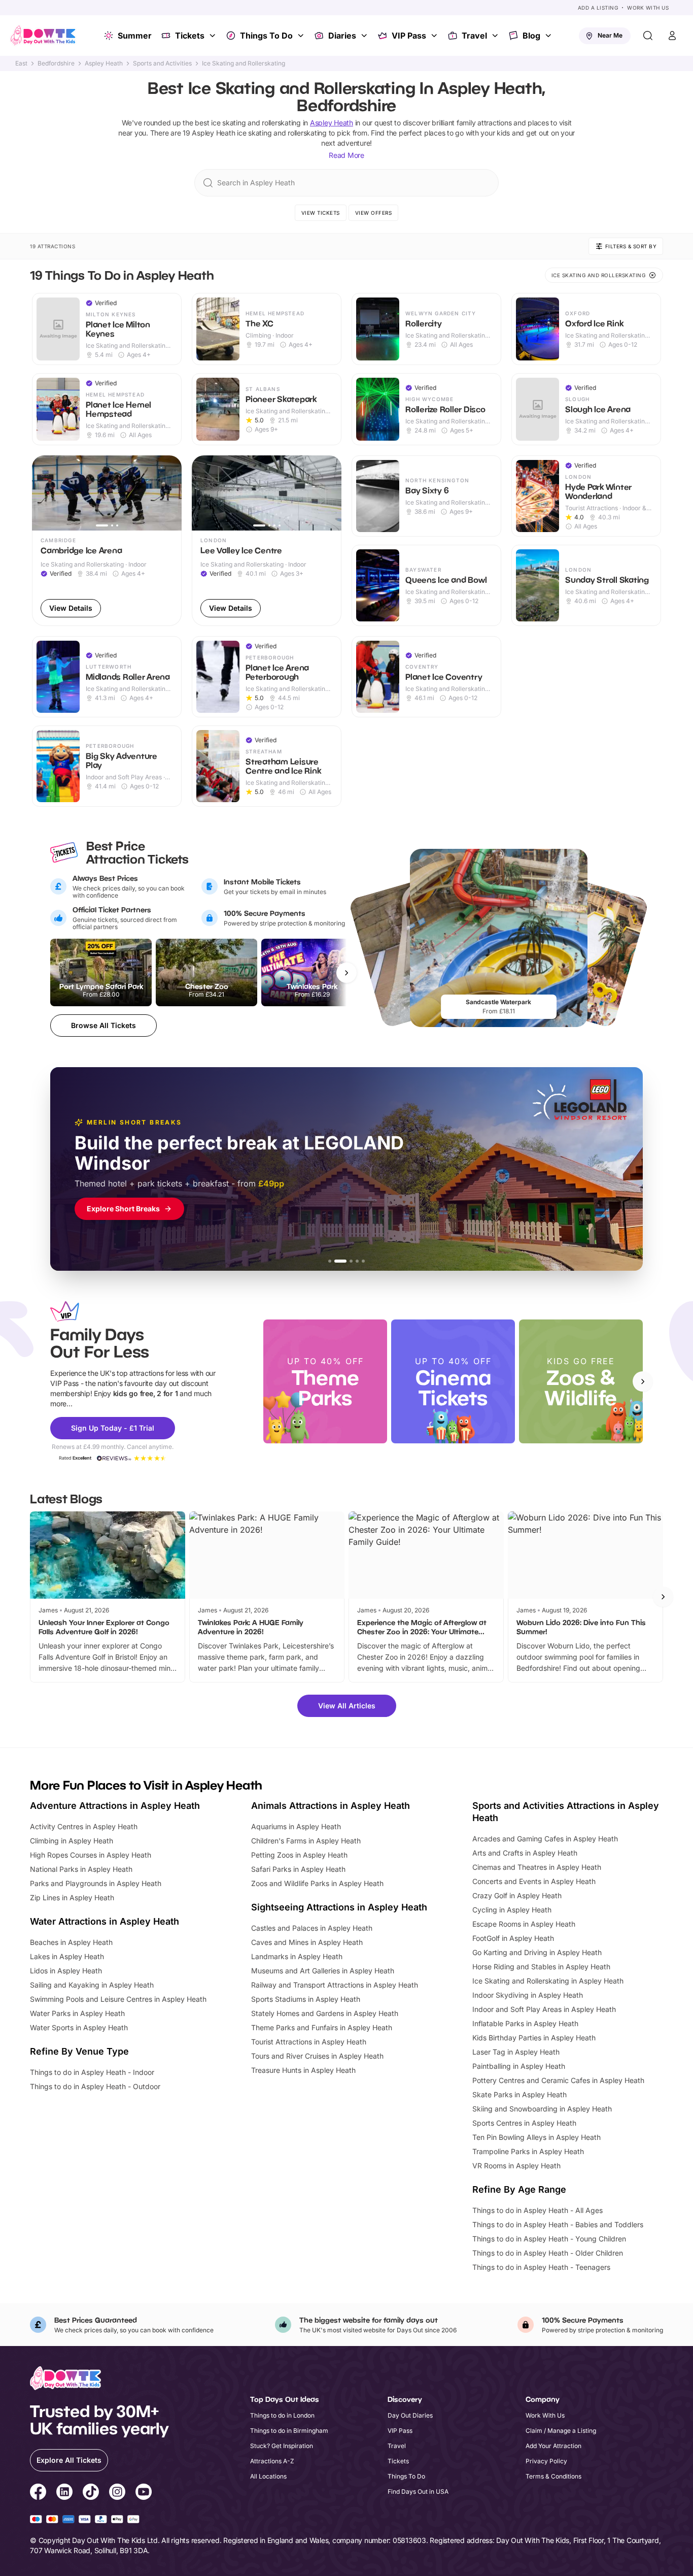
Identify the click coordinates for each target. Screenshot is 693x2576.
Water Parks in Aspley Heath (77, 2013)
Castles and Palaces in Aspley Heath (312, 1928)
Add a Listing (598, 8)
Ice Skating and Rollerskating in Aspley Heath (548, 1981)
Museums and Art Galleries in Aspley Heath (323, 1971)
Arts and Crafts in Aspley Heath (525, 1853)
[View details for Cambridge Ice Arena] (107, 541)
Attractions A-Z (272, 2461)
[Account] (672, 36)
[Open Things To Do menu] (302, 36)
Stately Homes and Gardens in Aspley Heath (325, 2013)
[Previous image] (44, 493)
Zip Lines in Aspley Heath (72, 1897)
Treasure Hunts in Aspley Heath (303, 2070)
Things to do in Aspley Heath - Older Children (548, 2253)
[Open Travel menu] (496, 36)
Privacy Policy (546, 2461)
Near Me (610, 35)
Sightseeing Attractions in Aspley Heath (339, 1907)
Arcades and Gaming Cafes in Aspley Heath (545, 1839)
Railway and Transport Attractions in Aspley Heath (335, 1985)
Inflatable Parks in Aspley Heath (525, 2023)
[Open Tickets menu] (214, 36)
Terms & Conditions (553, 2476)
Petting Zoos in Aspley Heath (299, 1855)
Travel (474, 36)
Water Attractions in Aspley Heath (105, 1921)
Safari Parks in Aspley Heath (298, 1869)
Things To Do (266, 36)
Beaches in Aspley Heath (71, 1942)
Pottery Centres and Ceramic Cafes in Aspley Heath (558, 2080)
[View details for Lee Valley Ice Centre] (267, 541)
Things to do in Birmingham (289, 2431)
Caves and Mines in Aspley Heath (307, 1942)
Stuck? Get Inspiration (282, 2446)
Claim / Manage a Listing (561, 2431)
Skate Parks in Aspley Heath (519, 2094)
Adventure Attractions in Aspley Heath (115, 1806)
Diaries (342, 36)
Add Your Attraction (553, 2446)
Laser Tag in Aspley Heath (516, 2052)
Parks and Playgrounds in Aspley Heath (96, 1883)
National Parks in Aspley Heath (81, 1869)
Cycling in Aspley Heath (512, 1910)
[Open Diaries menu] (365, 36)
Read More (346, 155)
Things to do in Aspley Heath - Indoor (92, 2072)
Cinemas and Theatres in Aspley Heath (537, 1867)
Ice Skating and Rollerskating (244, 63)
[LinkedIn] (64, 2493)
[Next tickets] (346, 973)
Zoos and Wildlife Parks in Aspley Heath (317, 1883)
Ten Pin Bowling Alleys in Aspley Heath (536, 2137)
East (21, 63)
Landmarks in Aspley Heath (297, 1956)
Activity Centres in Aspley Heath (84, 1826)
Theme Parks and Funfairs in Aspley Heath (322, 2027)
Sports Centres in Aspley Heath (524, 2123)
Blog (531, 36)
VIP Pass (409, 36)
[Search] (648, 36)
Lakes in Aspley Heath (67, 1956)
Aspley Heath (104, 63)
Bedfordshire (56, 63)
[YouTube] (144, 2493)
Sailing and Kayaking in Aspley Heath (92, 1985)
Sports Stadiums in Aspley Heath (306, 1999)
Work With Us (648, 8)
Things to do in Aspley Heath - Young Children (549, 2239)
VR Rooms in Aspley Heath (516, 2166)
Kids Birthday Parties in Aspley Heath (534, 2038)
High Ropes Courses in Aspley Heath (91, 1855)
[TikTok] (91, 2493)
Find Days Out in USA (418, 2491)
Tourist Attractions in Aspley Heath (309, 2042)
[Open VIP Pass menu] (435, 36)
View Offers (374, 213)
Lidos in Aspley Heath (66, 1971)
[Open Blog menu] (549, 36)
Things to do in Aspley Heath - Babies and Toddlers (558, 2224)
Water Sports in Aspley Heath (79, 2027)
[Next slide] (643, 1381)
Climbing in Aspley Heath (72, 1841)
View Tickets (321, 213)
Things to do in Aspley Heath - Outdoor (95, 2086)
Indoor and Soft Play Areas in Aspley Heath (544, 2009)
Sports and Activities (162, 63)
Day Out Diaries (410, 2415)
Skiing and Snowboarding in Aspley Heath (542, 2109)
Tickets (190, 36)
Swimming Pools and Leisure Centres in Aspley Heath (118, 1999)
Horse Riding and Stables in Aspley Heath (541, 1967)
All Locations (268, 2476)
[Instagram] (117, 2493)
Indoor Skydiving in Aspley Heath (528, 1995)
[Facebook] (38, 2493)
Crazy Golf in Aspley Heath (517, 1895)
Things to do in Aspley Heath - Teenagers (541, 2267)
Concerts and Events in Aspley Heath (534, 1881)
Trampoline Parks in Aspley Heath (528, 2151)
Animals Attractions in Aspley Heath (331, 1806)
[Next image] (169, 493)
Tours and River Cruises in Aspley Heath (317, 2056)
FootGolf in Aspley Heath (513, 1938)
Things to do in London (282, 2415)
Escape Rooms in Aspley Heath (524, 1924)
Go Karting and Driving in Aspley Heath (537, 1952)
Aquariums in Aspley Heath (296, 1826)
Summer (135, 36)
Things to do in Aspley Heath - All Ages (538, 2210)
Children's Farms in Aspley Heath (306, 1841)
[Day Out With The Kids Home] (43, 36)
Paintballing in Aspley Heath (519, 2066)
